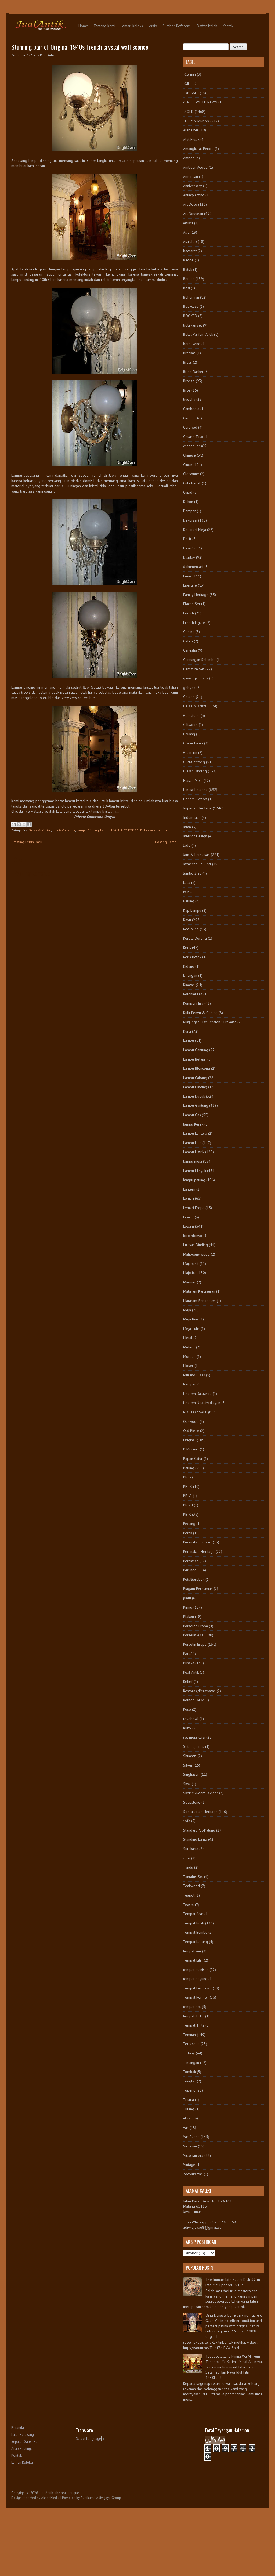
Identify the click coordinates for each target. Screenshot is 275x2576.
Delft (187, 539)
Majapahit (191, 1264)
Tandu (188, 1867)
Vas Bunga (191, 2137)
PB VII (188, 1505)
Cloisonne (191, 474)
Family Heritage (196, 595)
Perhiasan (191, 1561)
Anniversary (193, 186)
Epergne (190, 585)
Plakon (189, 1616)
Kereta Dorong (195, 938)
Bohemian (191, 297)
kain (186, 892)
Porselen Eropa (196, 1626)
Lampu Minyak (195, 1171)
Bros (187, 390)
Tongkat (189, 2081)
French (189, 613)
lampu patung (194, 1180)
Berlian (189, 279)
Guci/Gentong (194, 762)
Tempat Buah (194, 1923)
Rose (187, 1709)
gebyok (189, 688)
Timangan (191, 2063)
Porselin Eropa (195, 1644)
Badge (188, 260)
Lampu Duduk (194, 1096)
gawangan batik (196, 678)
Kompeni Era (193, 1003)
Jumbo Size (192, 873)
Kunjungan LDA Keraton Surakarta (210, 1022)
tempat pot (192, 2007)
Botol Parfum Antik (198, 334)
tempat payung (195, 1979)
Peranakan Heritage (199, 1551)
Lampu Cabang (195, 1078)
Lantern (189, 1189)
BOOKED (190, 316)
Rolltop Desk (193, 1700)
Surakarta (191, 1849)
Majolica (190, 1273)
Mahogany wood (196, 1254)
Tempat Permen (196, 1997)
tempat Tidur (194, 2016)
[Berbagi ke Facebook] (29, 824)
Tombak (189, 2072)
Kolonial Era (193, 994)
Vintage (189, 2165)
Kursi (187, 1031)
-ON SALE (191, 93)
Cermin (189, 418)
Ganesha (190, 650)
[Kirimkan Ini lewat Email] (14, 824)
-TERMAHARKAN (196, 121)
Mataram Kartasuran (199, 1291)
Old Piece (191, 1431)
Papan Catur (193, 1459)
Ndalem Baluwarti (197, 1394)
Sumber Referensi (177, 26)
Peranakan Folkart (197, 1542)
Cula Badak (192, 483)
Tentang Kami (104, 26)
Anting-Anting (194, 195)
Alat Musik (191, 139)
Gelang (189, 697)
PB (185, 1477)
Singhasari (191, 1774)
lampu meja (193, 1161)
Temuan (189, 2035)
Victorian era (193, 2155)
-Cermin (189, 74)
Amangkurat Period (198, 149)
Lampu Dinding (88, 830)
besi (187, 288)
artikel (188, 223)
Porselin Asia (193, 1635)
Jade (187, 845)
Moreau (189, 1356)
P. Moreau (191, 1449)
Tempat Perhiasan (197, 1988)
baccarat (190, 251)
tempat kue (192, 1951)
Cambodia (191, 409)
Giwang (189, 734)
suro (187, 1858)
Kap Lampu (192, 910)
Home (83, 26)
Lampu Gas (192, 1115)
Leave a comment (157, 830)
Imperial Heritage (197, 808)
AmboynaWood (195, 167)
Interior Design (195, 836)
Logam (189, 1226)
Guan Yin (190, 752)
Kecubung (191, 929)
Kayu (187, 920)
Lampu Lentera (195, 1133)
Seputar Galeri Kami (26, 2442)
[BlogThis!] (19, 824)
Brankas (189, 353)
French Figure (194, 623)
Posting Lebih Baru (27, 842)
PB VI (187, 1496)
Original (189, 1440)
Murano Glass (194, 1375)
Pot (186, 1654)
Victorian (190, 2146)
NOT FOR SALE (131, 830)
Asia (186, 232)
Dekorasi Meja (195, 530)
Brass (187, 362)
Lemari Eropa (194, 1208)
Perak (188, 1533)
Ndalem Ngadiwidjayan (202, 1403)
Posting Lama (166, 842)
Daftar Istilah (207, 26)
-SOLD (188, 111)
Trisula (189, 2100)
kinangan (190, 975)
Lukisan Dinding (196, 1245)
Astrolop (190, 241)
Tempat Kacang (196, 1942)
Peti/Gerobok (194, 1579)
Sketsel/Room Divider (201, 1793)
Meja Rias (191, 1319)
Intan (187, 827)
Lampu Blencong (197, 1068)
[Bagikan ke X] (24, 824)
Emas (187, 576)
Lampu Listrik (110, 830)
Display (189, 557)
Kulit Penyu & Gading (200, 1013)
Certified (190, 427)
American (191, 176)
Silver (188, 1765)
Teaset (189, 1905)
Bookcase (191, 306)
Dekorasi (190, 520)
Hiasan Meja (193, 780)
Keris (187, 947)
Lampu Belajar (195, 1059)
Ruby (187, 1728)
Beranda (18, 2428)
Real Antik (191, 1672)
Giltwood (190, 725)
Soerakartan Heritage (200, 1812)
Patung (189, 1468)
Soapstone (192, 1802)
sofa (187, 1821)
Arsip (153, 26)
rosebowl (191, 1719)
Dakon (188, 502)
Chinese (189, 455)
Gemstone (191, 715)
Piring (188, 1607)
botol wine (192, 344)
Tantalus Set (193, 1877)
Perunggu (191, 1570)
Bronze (189, 381)
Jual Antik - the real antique (59, 2493)
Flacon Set (192, 604)
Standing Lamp (195, 1839)
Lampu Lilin (192, 1143)
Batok (188, 269)
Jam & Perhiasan (196, 855)
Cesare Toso (193, 437)
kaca (187, 882)
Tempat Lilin (193, 1960)
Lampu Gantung (196, 1050)
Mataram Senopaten (199, 1301)
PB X (187, 1514)
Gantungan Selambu (199, 660)
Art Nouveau (193, 214)
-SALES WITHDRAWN (200, 102)
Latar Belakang (23, 2435)
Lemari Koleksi (132, 26)
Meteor (189, 1347)
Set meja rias (194, 1746)
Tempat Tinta (194, 2025)
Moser (188, 1366)
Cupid (188, 492)
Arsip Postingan (23, 2449)
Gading (189, 632)
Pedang (189, 1524)
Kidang (189, 966)
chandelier (192, 446)
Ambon (189, 158)
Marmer (189, 1282)
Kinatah (189, 985)
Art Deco (190, 204)
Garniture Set (194, 669)
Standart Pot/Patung (199, 1830)
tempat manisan (196, 1970)
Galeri (188, 641)
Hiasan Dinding (195, 771)
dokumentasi (193, 567)
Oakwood (191, 1421)
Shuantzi (190, 1756)
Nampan (190, 1384)
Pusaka (189, 1663)
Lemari (189, 1198)
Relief (188, 1681)
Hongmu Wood (195, 799)
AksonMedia (50, 2498)
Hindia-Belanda (64, 830)
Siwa (187, 1784)
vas (186, 2128)
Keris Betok (192, 957)
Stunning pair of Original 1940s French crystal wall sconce (80, 47)
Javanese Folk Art (197, 864)
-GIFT (188, 84)
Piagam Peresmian (198, 1589)
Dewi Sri (190, 548)
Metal (188, 1338)
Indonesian (192, 817)
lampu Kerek (193, 1124)
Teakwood (191, 1886)
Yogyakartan (193, 2174)
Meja (187, 1310)
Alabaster (191, 130)
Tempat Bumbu (195, 1932)
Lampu (189, 1040)
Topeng (189, 2090)
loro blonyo (193, 1236)
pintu (187, 1598)
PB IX (188, 1486)
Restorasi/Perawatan (199, 1691)
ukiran (188, 2118)
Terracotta (191, 2044)
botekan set (193, 325)
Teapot (189, 1895)
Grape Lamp (193, 743)
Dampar (189, 511)
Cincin (188, 465)
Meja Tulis (191, 1329)
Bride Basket (193, 372)
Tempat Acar (193, 1914)
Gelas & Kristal (40, 830)
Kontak (228, 26)
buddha (189, 399)
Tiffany (189, 2053)
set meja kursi (194, 1737)
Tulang (189, 2109)
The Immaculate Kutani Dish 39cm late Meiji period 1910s (233, 2282)
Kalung (189, 901)
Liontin (188, 1217)
